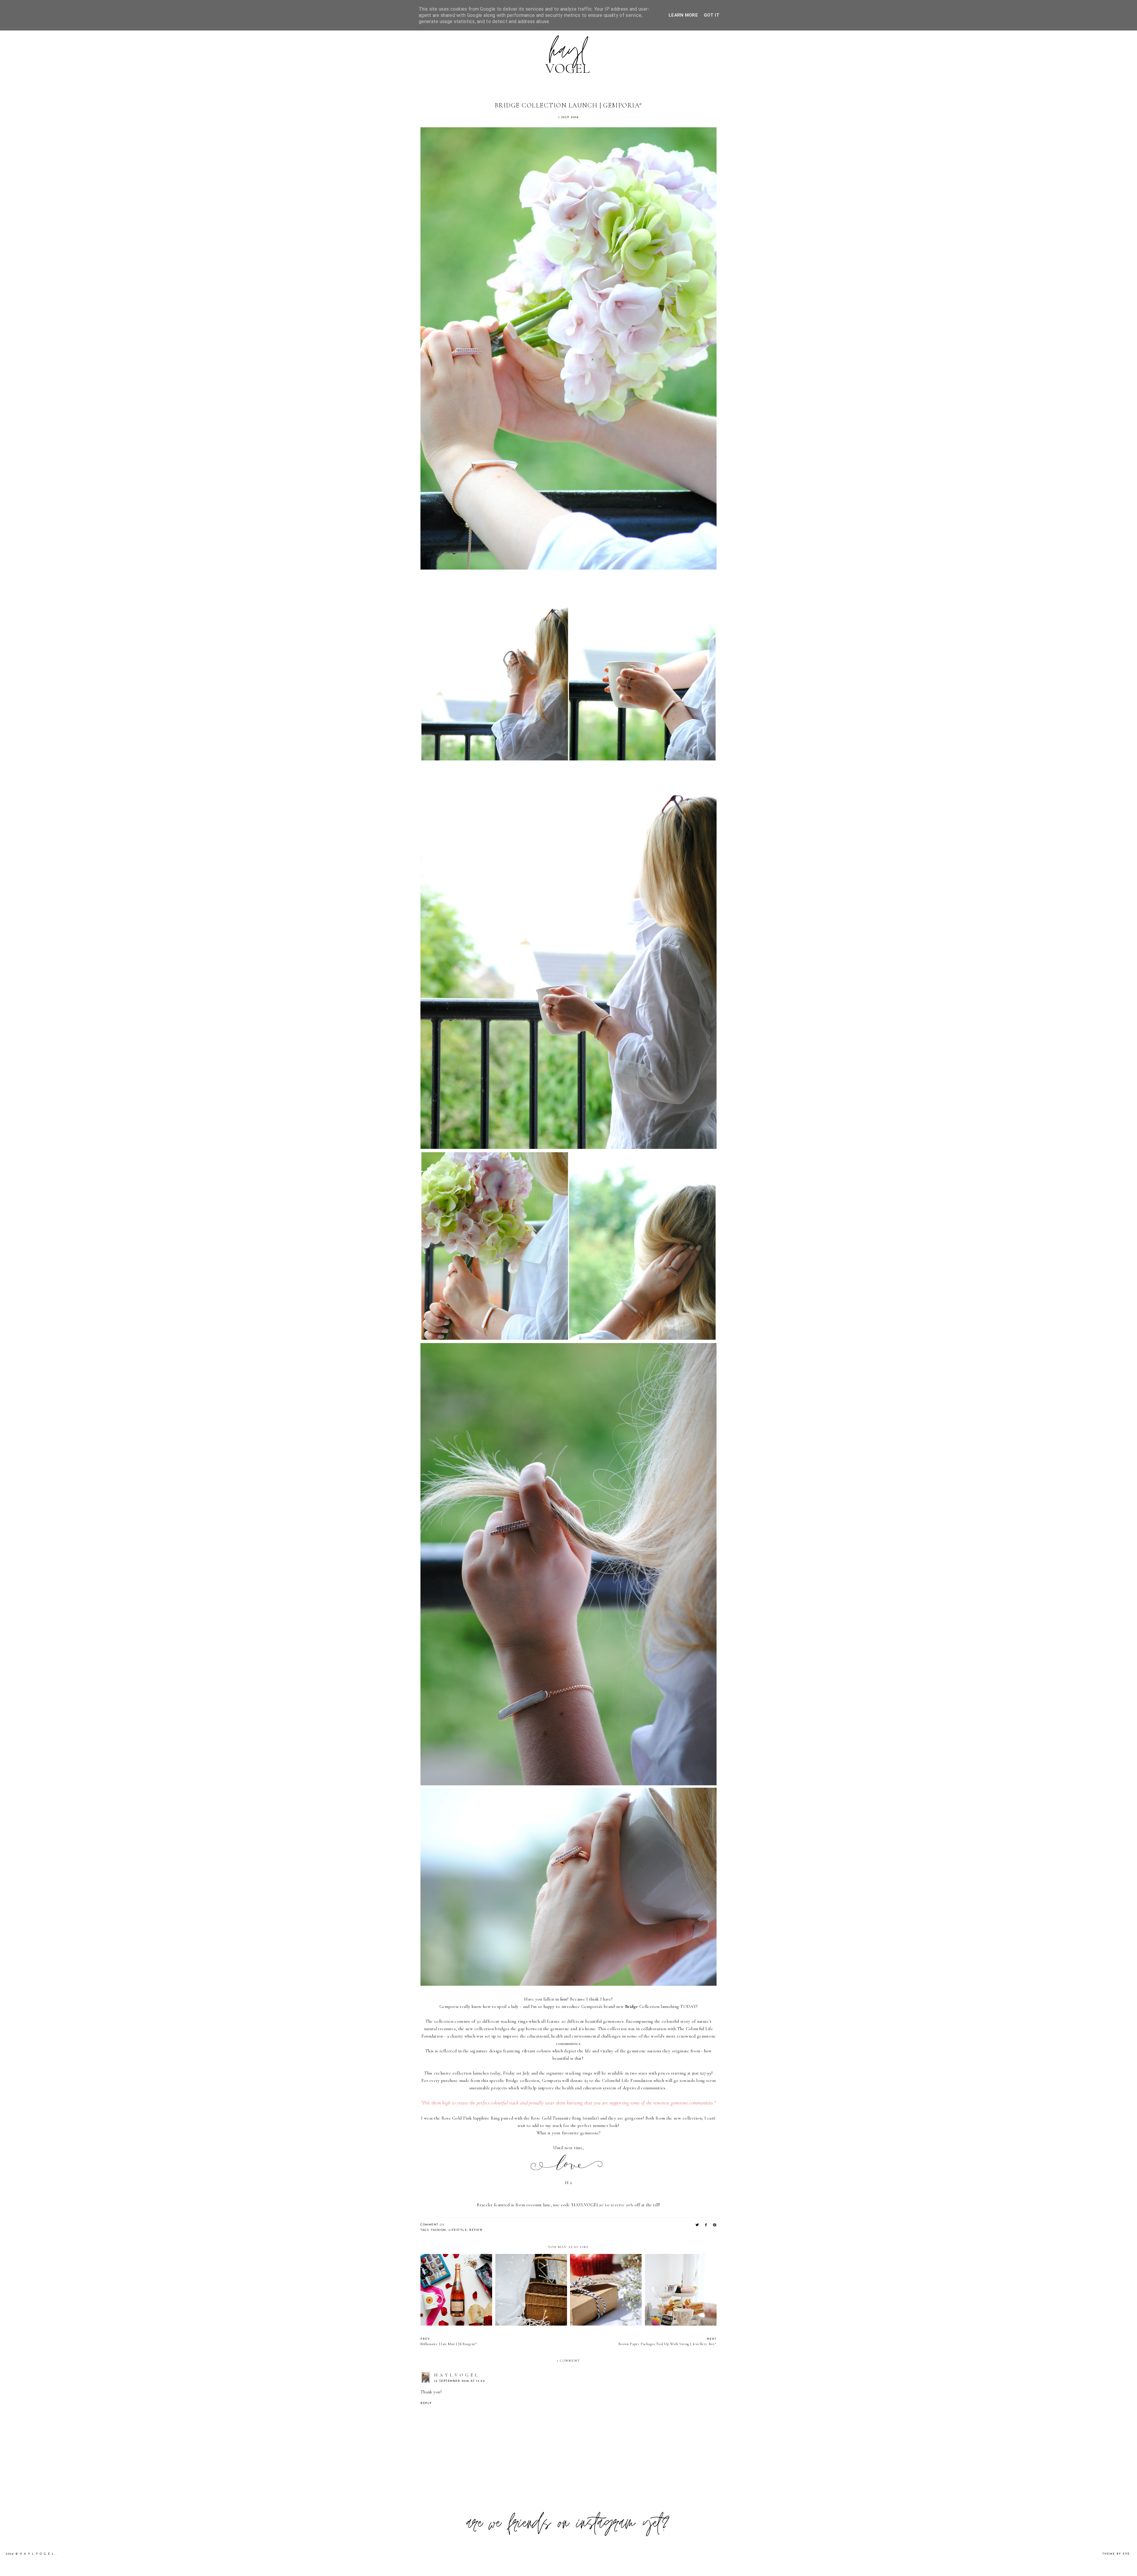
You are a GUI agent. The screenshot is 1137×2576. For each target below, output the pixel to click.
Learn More (683, 15)
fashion (439, 2230)
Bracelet (485, 2205)
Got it (712, 15)
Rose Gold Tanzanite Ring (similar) (565, 2118)
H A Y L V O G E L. (38, 2554)
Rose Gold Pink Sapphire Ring (471, 2118)
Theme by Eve (1116, 2554)
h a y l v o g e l (456, 2375)
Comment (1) (432, 2225)
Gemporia (449, 2006)
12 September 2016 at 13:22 (460, 2381)
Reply (426, 2403)
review (476, 2230)
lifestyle (458, 2230)
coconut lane (538, 2205)
